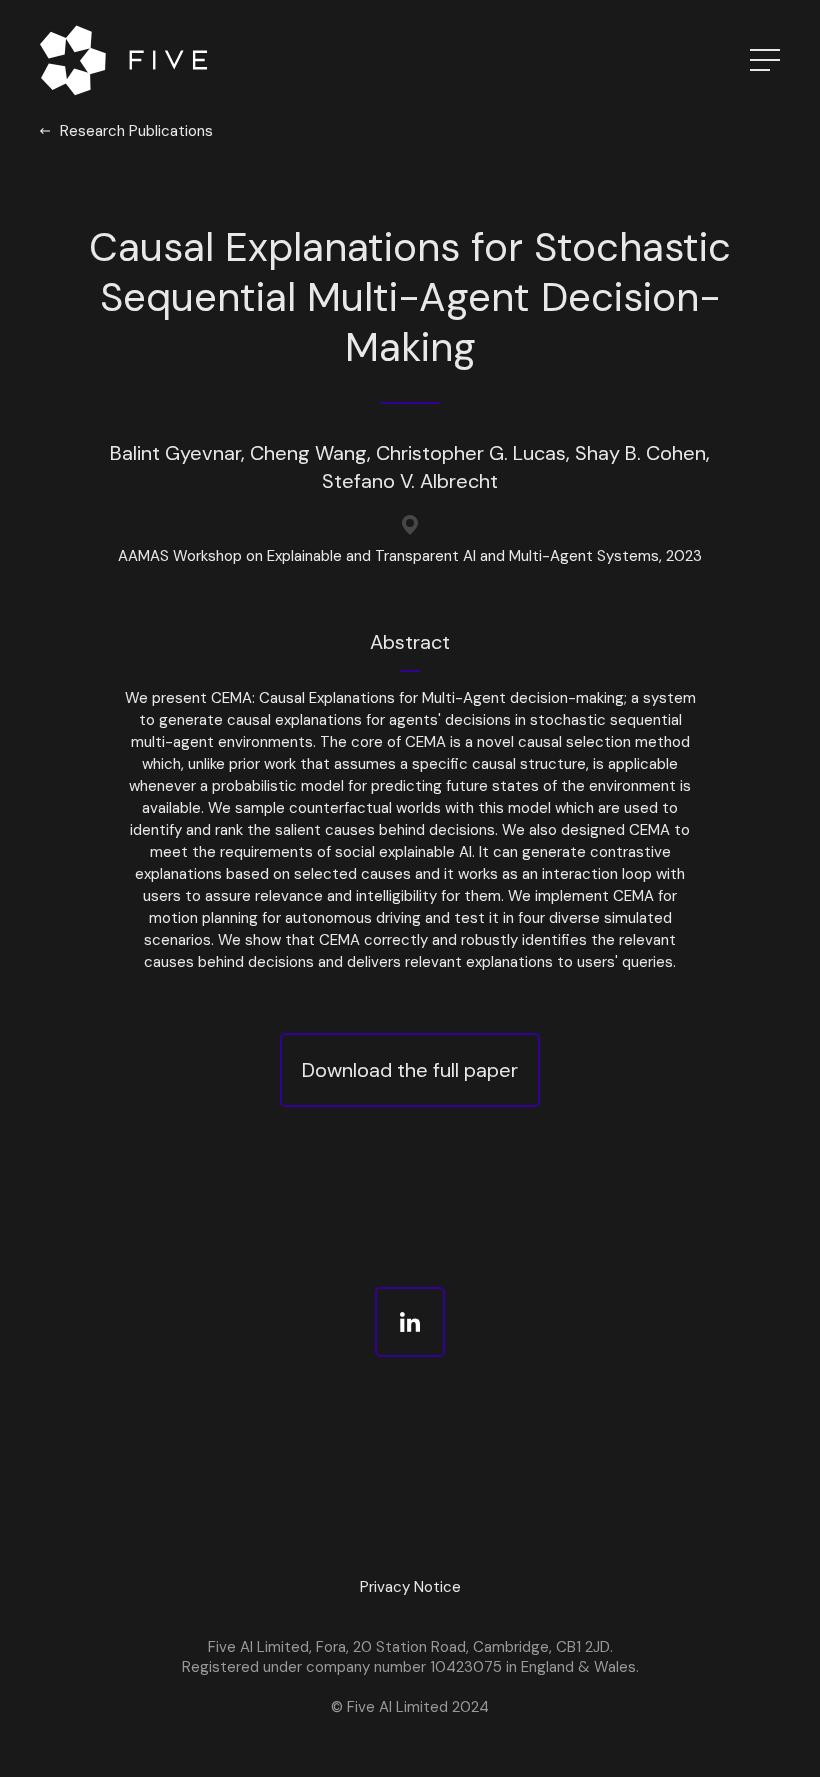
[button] (740, 60)
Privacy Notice (410, 1587)
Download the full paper (410, 1070)
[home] (128, 60)
